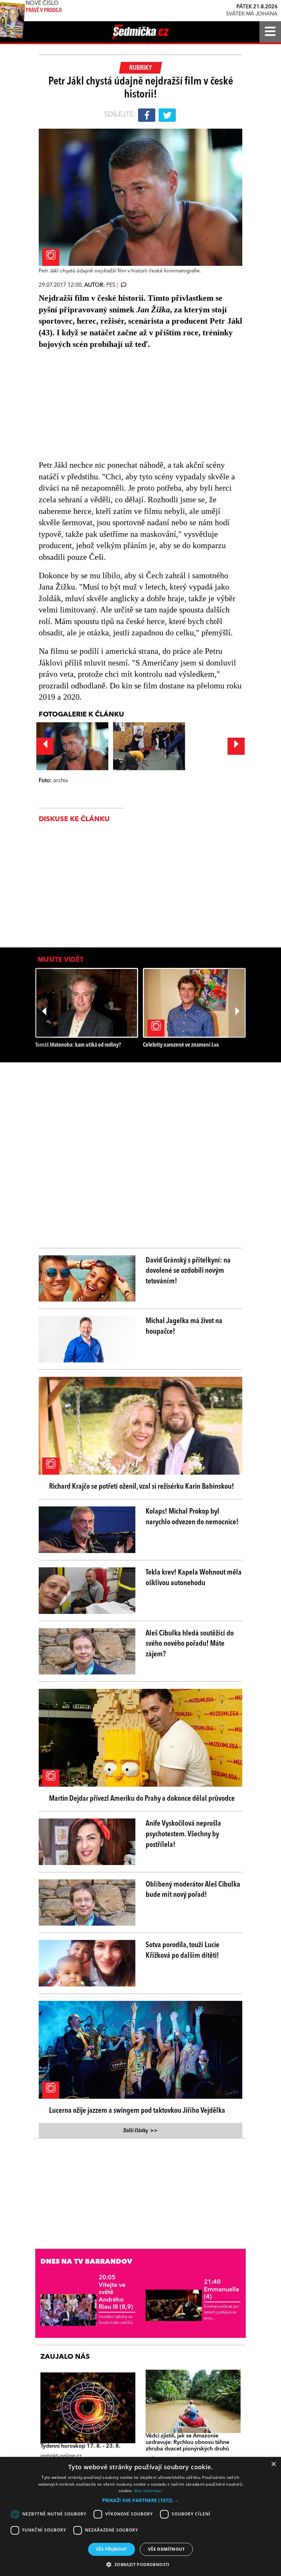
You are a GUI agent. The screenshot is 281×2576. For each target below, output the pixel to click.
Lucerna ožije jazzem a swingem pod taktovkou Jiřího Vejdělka (137, 2111)
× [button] (273, 2464)
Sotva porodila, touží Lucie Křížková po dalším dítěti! (182, 1950)
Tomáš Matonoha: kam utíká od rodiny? (78, 1045)
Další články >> (140, 2131)
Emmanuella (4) (222, 2289)
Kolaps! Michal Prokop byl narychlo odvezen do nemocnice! (192, 1517)
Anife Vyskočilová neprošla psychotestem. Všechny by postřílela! (183, 1834)
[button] (140, 2500)
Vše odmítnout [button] (166, 2549)
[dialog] (140, 2516)
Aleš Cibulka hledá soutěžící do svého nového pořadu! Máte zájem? (190, 1644)
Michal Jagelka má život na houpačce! (184, 1326)
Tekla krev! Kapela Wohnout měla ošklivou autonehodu (194, 1578)
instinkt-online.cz (61, 2456)
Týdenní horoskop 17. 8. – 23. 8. (80, 2446)
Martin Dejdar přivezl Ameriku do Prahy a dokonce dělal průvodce (142, 1799)
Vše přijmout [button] (112, 2549)
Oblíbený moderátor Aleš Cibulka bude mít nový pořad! (193, 1890)
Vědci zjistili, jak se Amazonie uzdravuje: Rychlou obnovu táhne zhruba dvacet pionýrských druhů (187, 2443)
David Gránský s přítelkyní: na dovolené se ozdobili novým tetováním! (188, 1271)
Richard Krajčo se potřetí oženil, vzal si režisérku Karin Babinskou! (142, 1487)
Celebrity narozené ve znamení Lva (181, 1045)
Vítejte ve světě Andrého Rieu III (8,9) (116, 2292)
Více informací (148, 2491)
